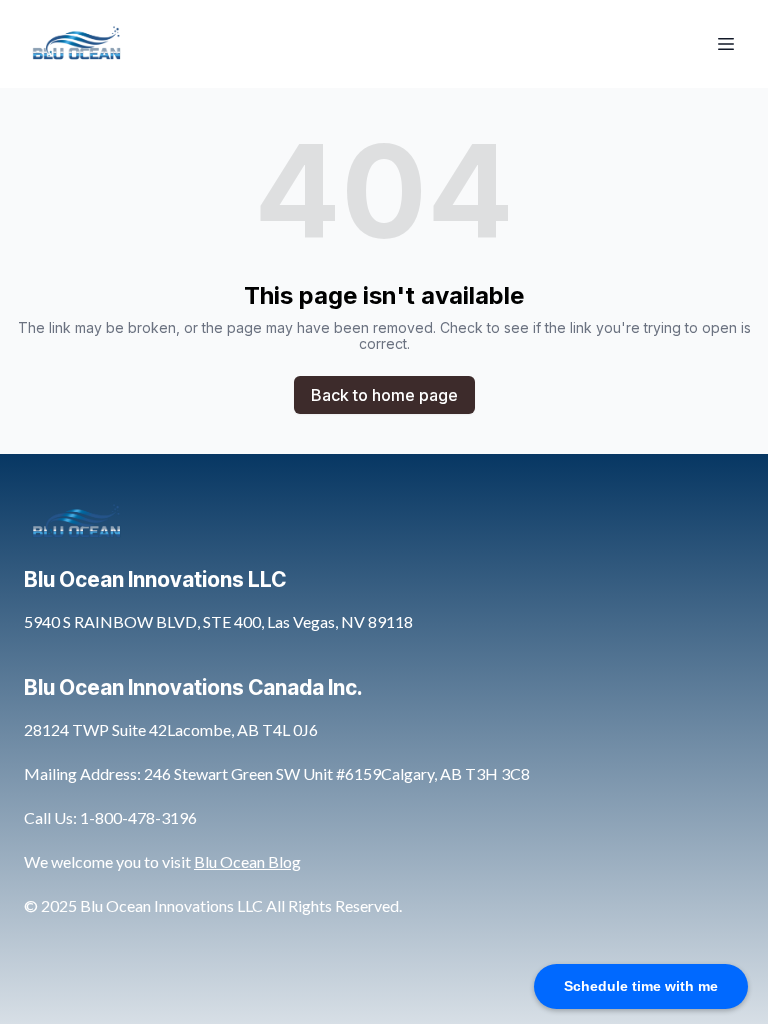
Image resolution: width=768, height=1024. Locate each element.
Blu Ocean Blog (247, 861)
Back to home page (384, 395)
